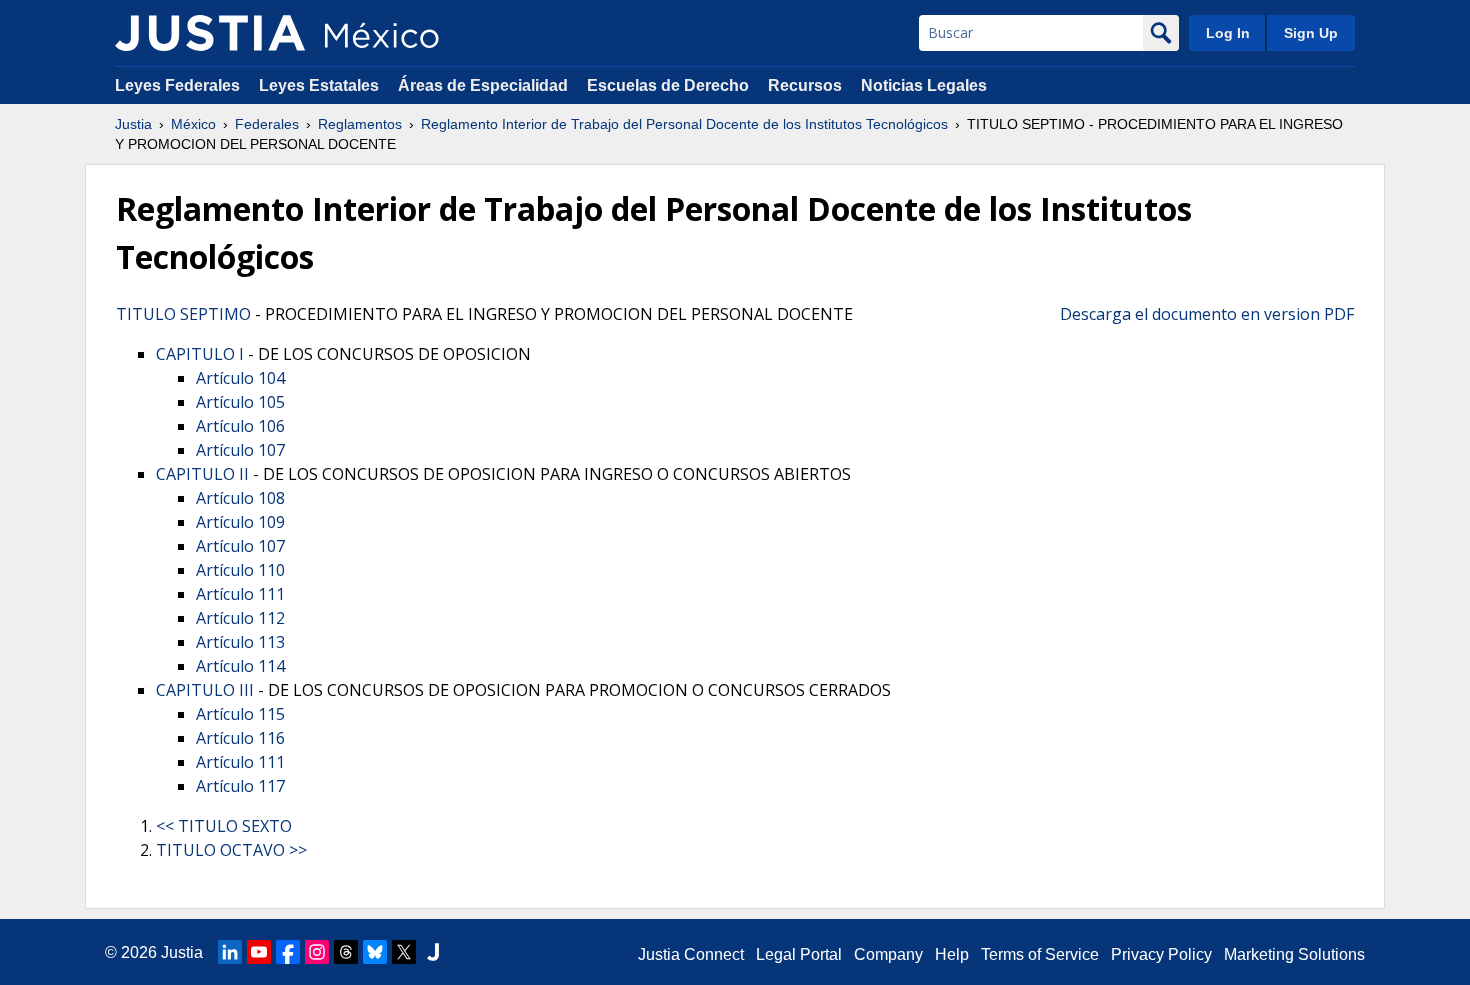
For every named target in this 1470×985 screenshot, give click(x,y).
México (193, 124)
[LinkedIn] (230, 952)
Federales (267, 124)
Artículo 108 (240, 498)
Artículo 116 (240, 738)
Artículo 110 (240, 570)
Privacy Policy (1161, 954)
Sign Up (1311, 33)
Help (952, 954)
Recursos (805, 85)
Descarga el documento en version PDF (1207, 314)
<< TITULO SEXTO (224, 826)
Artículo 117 (240, 786)
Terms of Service (1040, 954)
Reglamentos (360, 124)
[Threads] (346, 952)
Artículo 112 (240, 618)
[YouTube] (259, 952)
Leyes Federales (177, 85)
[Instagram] (317, 952)
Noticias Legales (924, 85)
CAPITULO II (202, 474)
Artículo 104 (240, 378)
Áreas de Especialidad (483, 85)
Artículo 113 (240, 642)
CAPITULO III (205, 690)
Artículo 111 (240, 594)
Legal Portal (799, 954)
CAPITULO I (200, 354)
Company (888, 954)
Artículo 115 (240, 714)
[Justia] (210, 33)
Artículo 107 (240, 450)
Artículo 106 (240, 426)
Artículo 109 (240, 522)
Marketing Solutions (1294, 954)
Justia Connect (691, 954)
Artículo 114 (240, 666)
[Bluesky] (375, 952)
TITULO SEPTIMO (183, 314)
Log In (1228, 33)
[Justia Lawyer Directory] (433, 952)
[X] (404, 952)
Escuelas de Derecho (668, 85)
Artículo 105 (240, 402)
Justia (133, 124)
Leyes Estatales (319, 85)
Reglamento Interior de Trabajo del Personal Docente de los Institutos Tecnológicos (684, 124)
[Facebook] (288, 952)
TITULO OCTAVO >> (231, 850)
